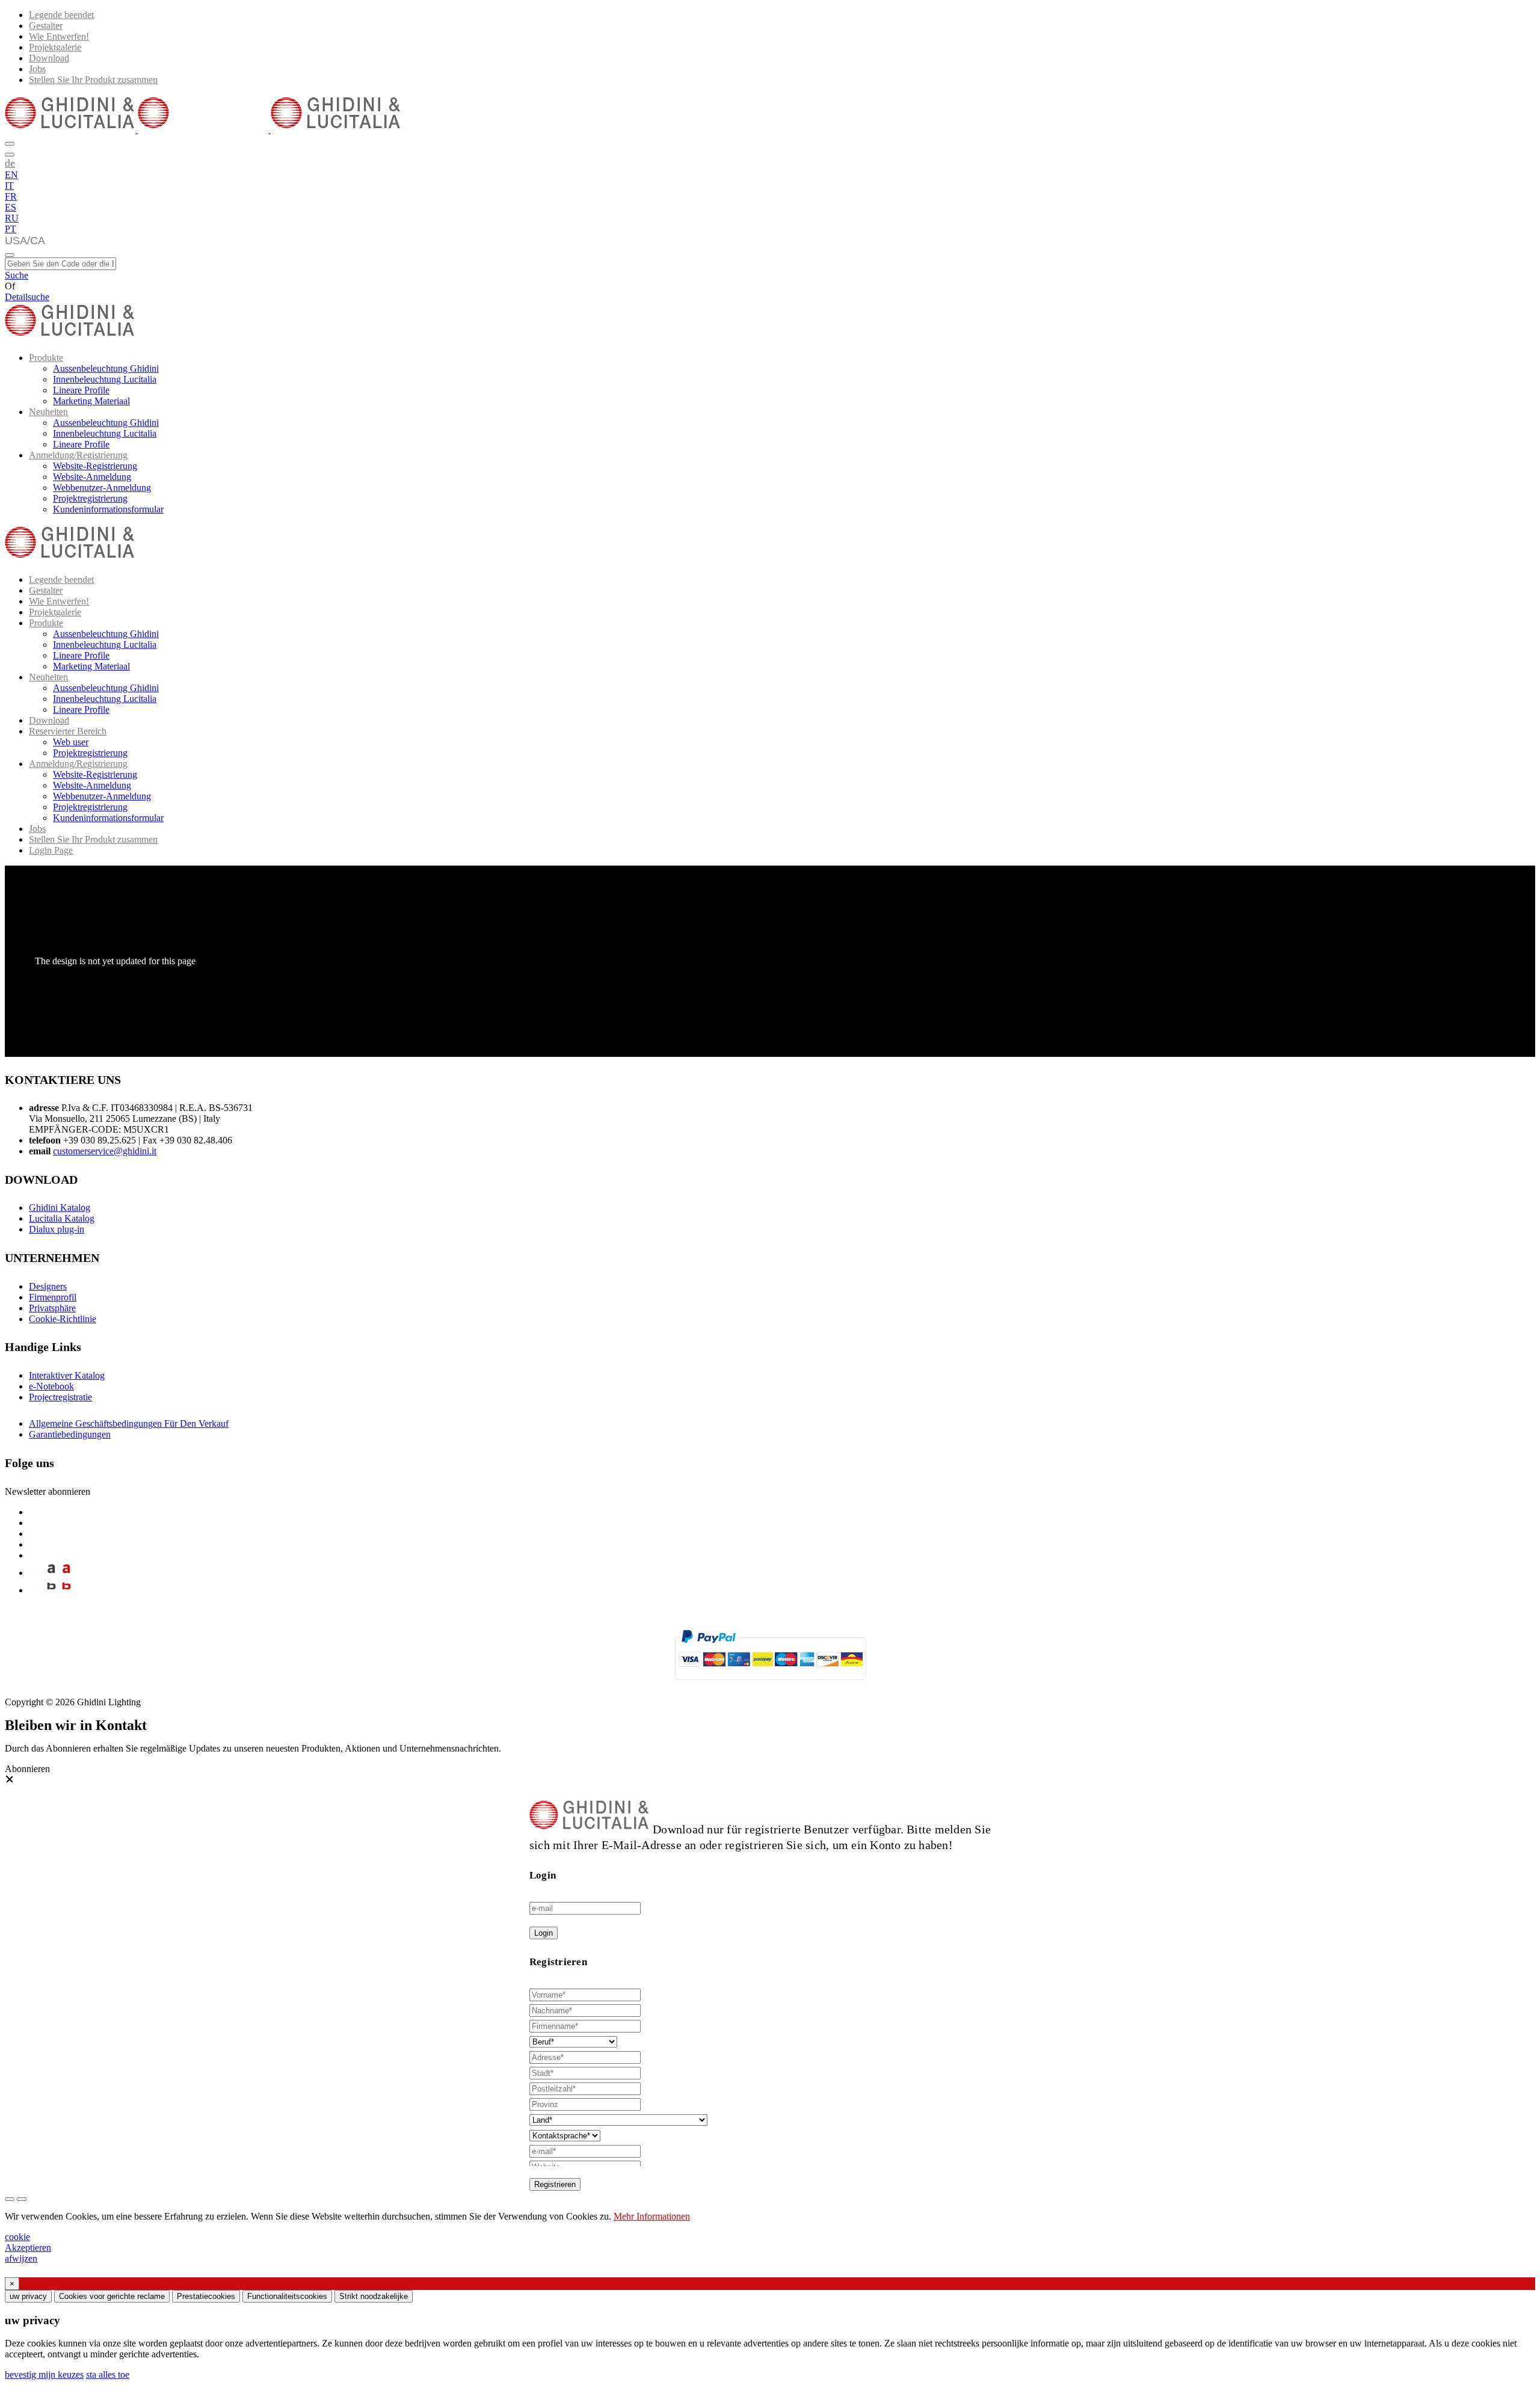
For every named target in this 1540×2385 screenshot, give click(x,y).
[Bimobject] (51, 1590)
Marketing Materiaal (91, 401)
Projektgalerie (55, 47)
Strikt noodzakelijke (374, 2296)
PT (11, 229)
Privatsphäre (52, 1308)
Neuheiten (48, 412)
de (10, 163)
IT (9, 186)
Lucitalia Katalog (62, 1218)
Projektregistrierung (90, 498)
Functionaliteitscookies (287, 2296)
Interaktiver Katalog (67, 1375)
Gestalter (46, 26)
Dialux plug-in (57, 1229)
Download (49, 58)
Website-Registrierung (95, 466)
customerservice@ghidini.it (105, 1151)
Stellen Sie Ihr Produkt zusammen (93, 80)
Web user (71, 742)
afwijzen (21, 2258)
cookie (17, 2237)
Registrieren (555, 2184)
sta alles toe (108, 2374)
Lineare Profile (81, 390)
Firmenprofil (53, 1297)
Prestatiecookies (206, 2296)
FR (11, 196)
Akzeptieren (28, 2248)
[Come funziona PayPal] (770, 1685)
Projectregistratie (60, 1397)
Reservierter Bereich (68, 731)
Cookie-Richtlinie (63, 1319)
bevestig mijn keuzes (44, 2374)
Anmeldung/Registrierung (78, 455)
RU (12, 218)
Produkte (46, 358)
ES (11, 207)
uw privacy (28, 2296)
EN (11, 175)
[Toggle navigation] (10, 255)
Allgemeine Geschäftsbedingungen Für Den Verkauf (129, 1423)
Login (544, 1933)
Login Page (51, 850)
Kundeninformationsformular (108, 509)
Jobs (37, 69)
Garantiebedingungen (70, 1434)
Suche (17, 275)
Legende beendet (61, 15)
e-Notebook (51, 1386)
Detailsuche (27, 297)
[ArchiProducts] (51, 1573)
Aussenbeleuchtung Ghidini (106, 368)
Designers (48, 1286)
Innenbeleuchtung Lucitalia (105, 379)
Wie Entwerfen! (59, 36)
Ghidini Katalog (60, 1208)
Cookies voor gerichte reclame (112, 2296)
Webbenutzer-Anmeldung (102, 488)
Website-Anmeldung (92, 477)
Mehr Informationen (652, 2216)
